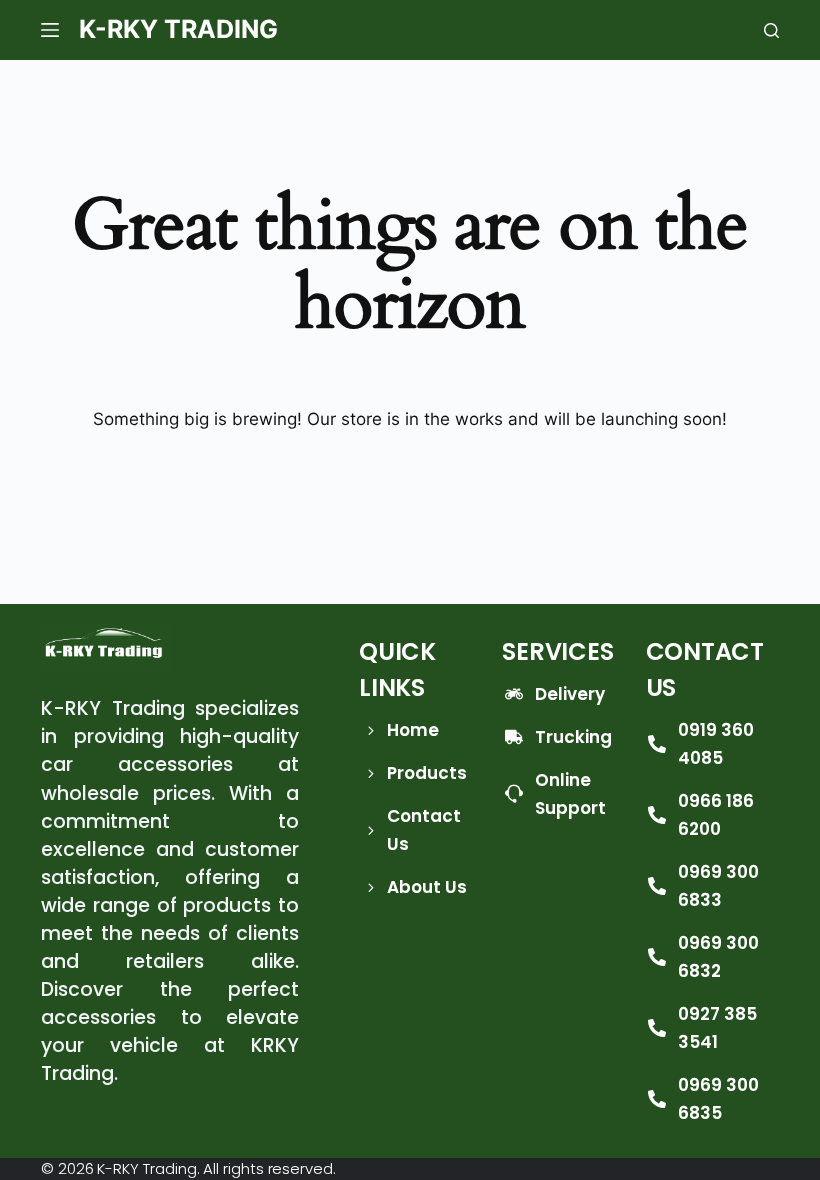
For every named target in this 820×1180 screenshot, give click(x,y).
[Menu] (50, 30)
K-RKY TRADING (178, 29)
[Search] (771, 30)
